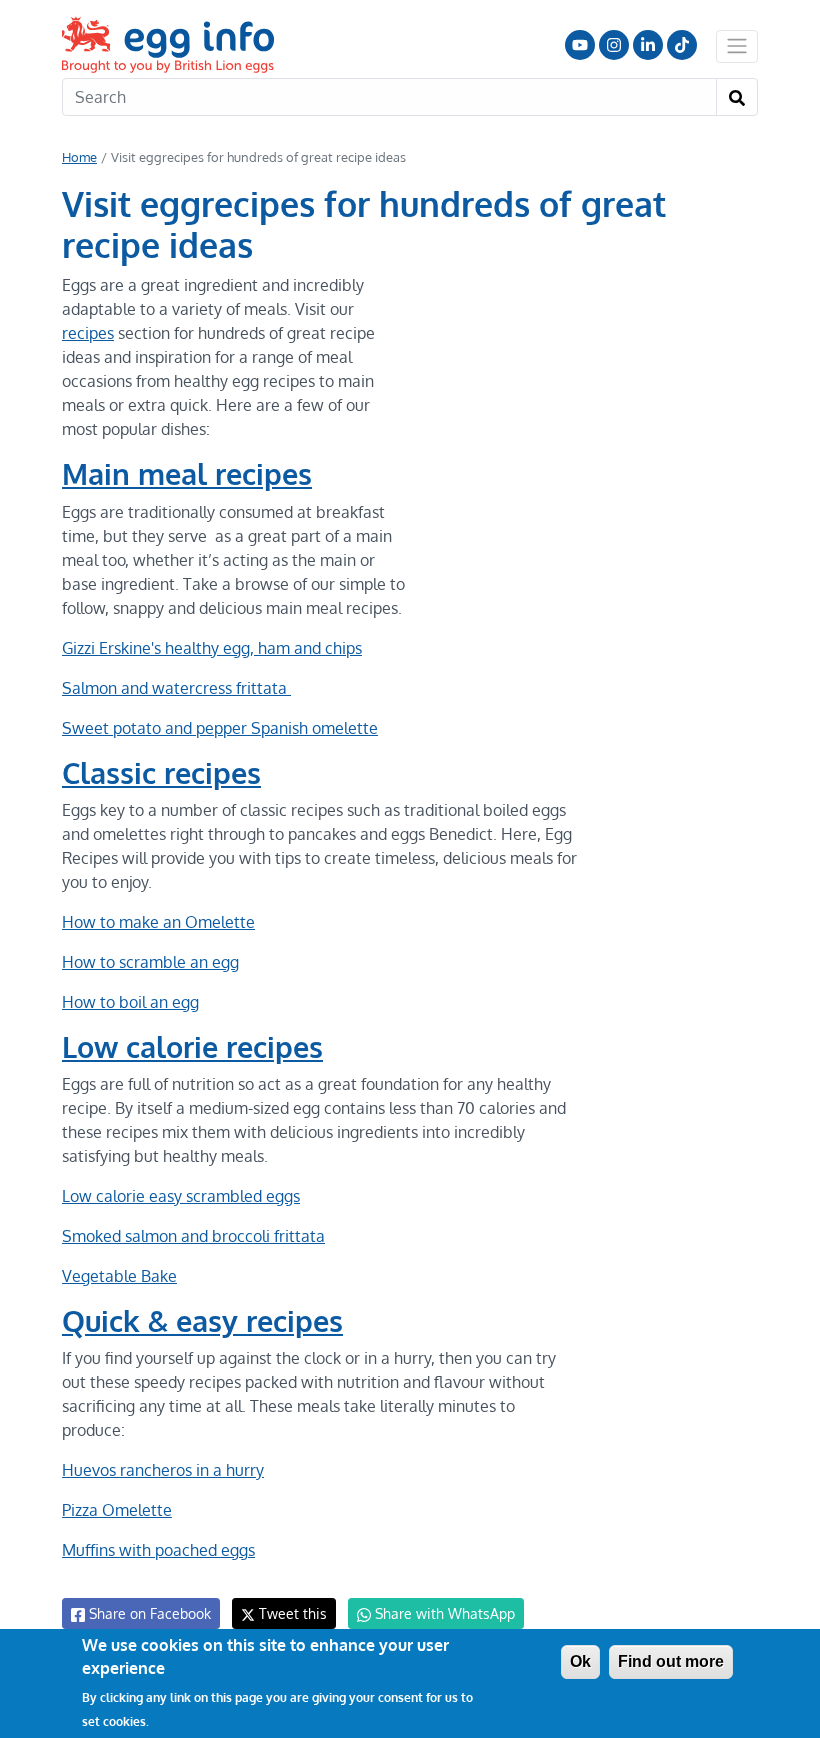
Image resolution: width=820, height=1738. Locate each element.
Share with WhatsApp (443, 1613)
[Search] (737, 97)
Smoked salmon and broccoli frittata (193, 1236)
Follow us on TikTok (682, 45)
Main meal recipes (187, 474)
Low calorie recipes (192, 1047)
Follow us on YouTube (580, 45)
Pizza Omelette (117, 1510)
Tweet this (291, 1613)
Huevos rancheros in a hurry (163, 1470)
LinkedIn (648, 45)
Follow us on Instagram (614, 45)
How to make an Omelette (158, 922)
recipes (88, 333)
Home (79, 157)
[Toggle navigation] (737, 46)
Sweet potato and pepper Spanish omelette (220, 728)
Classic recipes (161, 773)
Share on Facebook (148, 1613)
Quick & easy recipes (202, 1321)
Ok (580, 1661)
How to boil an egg (130, 1002)
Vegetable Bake (119, 1276)
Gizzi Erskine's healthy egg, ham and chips (212, 648)
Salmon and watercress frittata (176, 688)
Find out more (671, 1661)
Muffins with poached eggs (158, 1550)
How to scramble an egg (150, 962)
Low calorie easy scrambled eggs (181, 1196)
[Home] (170, 44)
